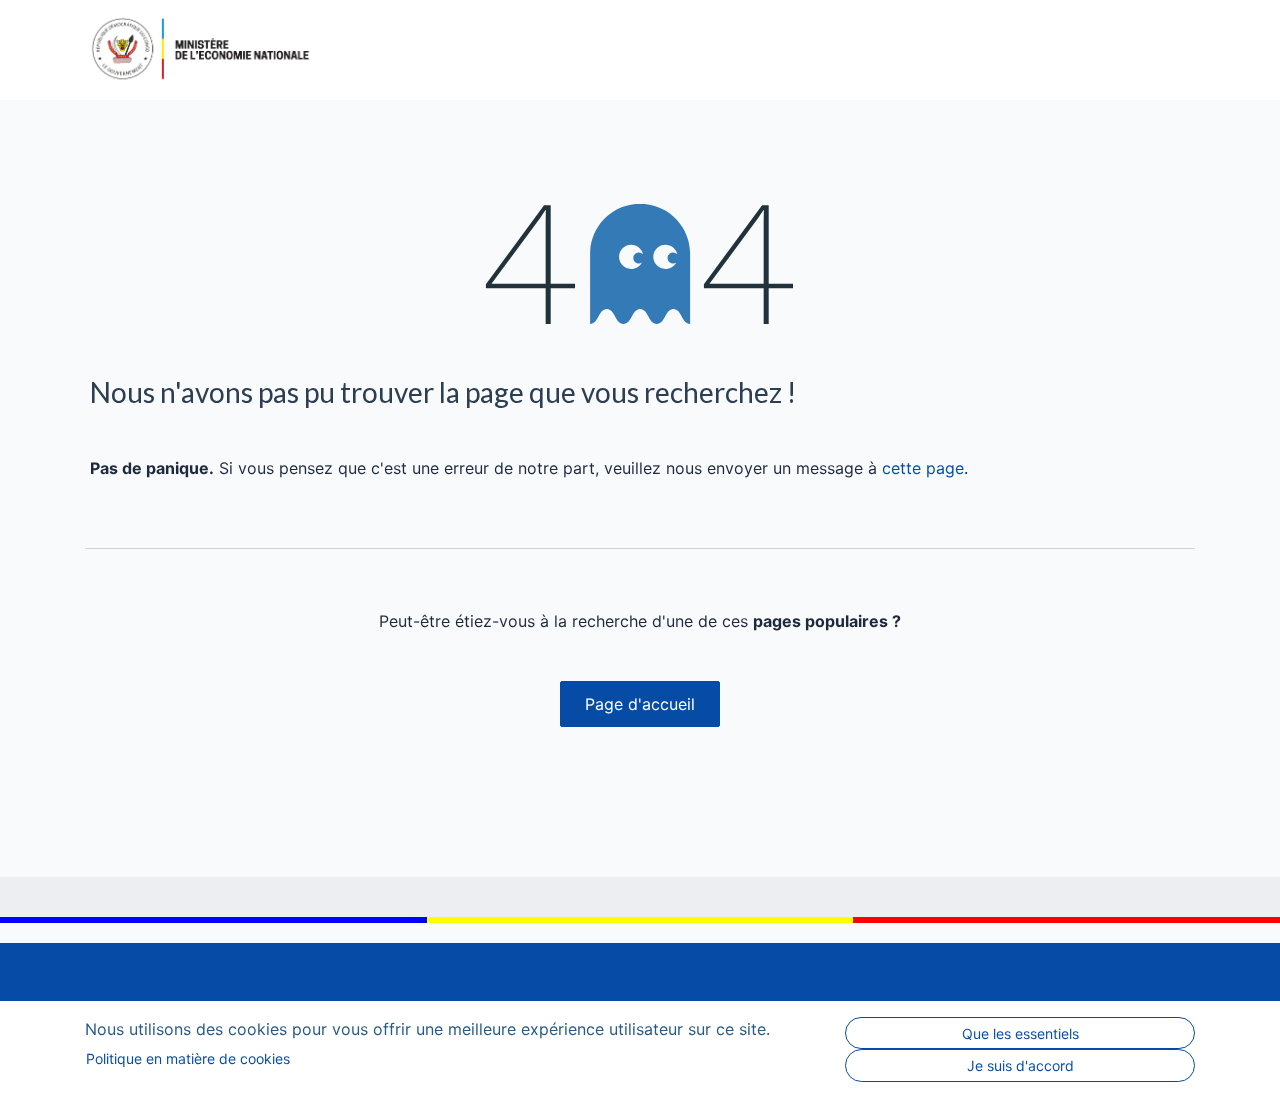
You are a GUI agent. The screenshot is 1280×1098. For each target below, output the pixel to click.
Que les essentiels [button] (1020, 1033)
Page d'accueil (640, 704)
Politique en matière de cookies (188, 1058)
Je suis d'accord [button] (1020, 1065)
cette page (923, 468)
